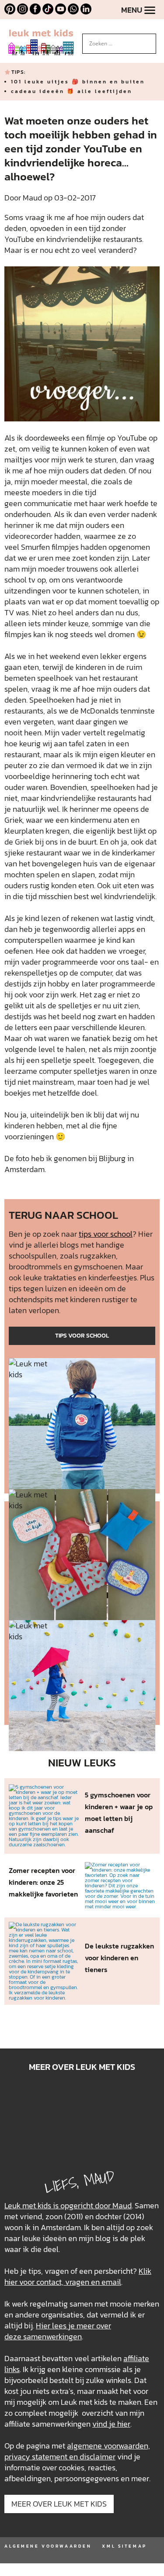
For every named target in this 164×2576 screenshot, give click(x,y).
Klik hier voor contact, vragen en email (78, 2276)
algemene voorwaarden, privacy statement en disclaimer (77, 2451)
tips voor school (106, 1234)
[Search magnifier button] (150, 40)
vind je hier (111, 2424)
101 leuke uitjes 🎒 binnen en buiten (78, 82)
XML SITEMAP (124, 2546)
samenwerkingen (52, 2336)
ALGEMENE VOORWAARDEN (48, 2546)
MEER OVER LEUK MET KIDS (59, 2504)
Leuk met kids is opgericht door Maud (68, 2205)
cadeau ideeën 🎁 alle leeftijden (72, 91)
